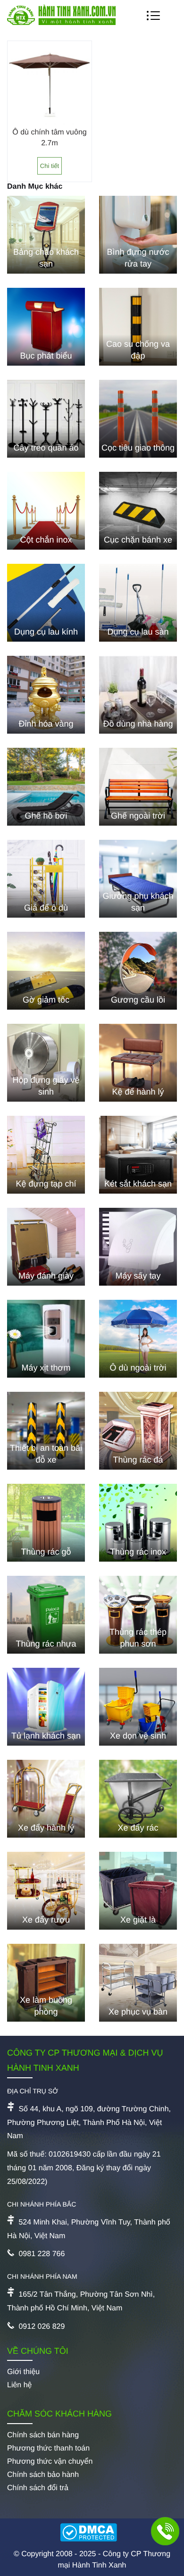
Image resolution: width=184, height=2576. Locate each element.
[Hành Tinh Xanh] (61, 23)
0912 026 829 (42, 2327)
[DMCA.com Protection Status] (92, 2534)
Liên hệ (20, 2385)
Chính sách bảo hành (43, 2475)
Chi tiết (50, 166)
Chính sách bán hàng (43, 2435)
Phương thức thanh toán (48, 2448)
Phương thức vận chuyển (50, 2462)
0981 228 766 (42, 2254)
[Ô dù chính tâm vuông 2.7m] (50, 123)
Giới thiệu (23, 2372)
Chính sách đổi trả (38, 2488)
